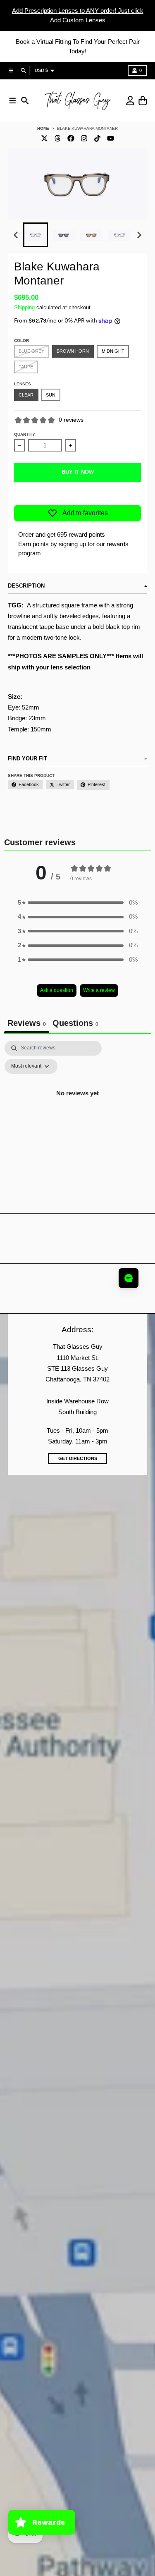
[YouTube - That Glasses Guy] (110, 138)
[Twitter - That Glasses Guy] (45, 138)
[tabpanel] (77, 1112)
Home (43, 128)
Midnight (113, 351)
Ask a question (57, 990)
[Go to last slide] (16, 235)
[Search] (25, 101)
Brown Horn (73, 351)
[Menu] (13, 101)
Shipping (24, 307)
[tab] (75, 1024)
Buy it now (78, 472)
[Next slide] (139, 235)
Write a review (99, 990)
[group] (36, 235)
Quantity (25, 434)
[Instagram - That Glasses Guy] (84, 138)
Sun (51, 395)
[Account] (130, 101)
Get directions (78, 1458)
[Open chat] (129, 1278)
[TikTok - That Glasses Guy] (97, 138)
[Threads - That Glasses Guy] (58, 138)
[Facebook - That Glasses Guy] (71, 138)
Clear (26, 395)
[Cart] (143, 101)
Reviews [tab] (27, 1023)
